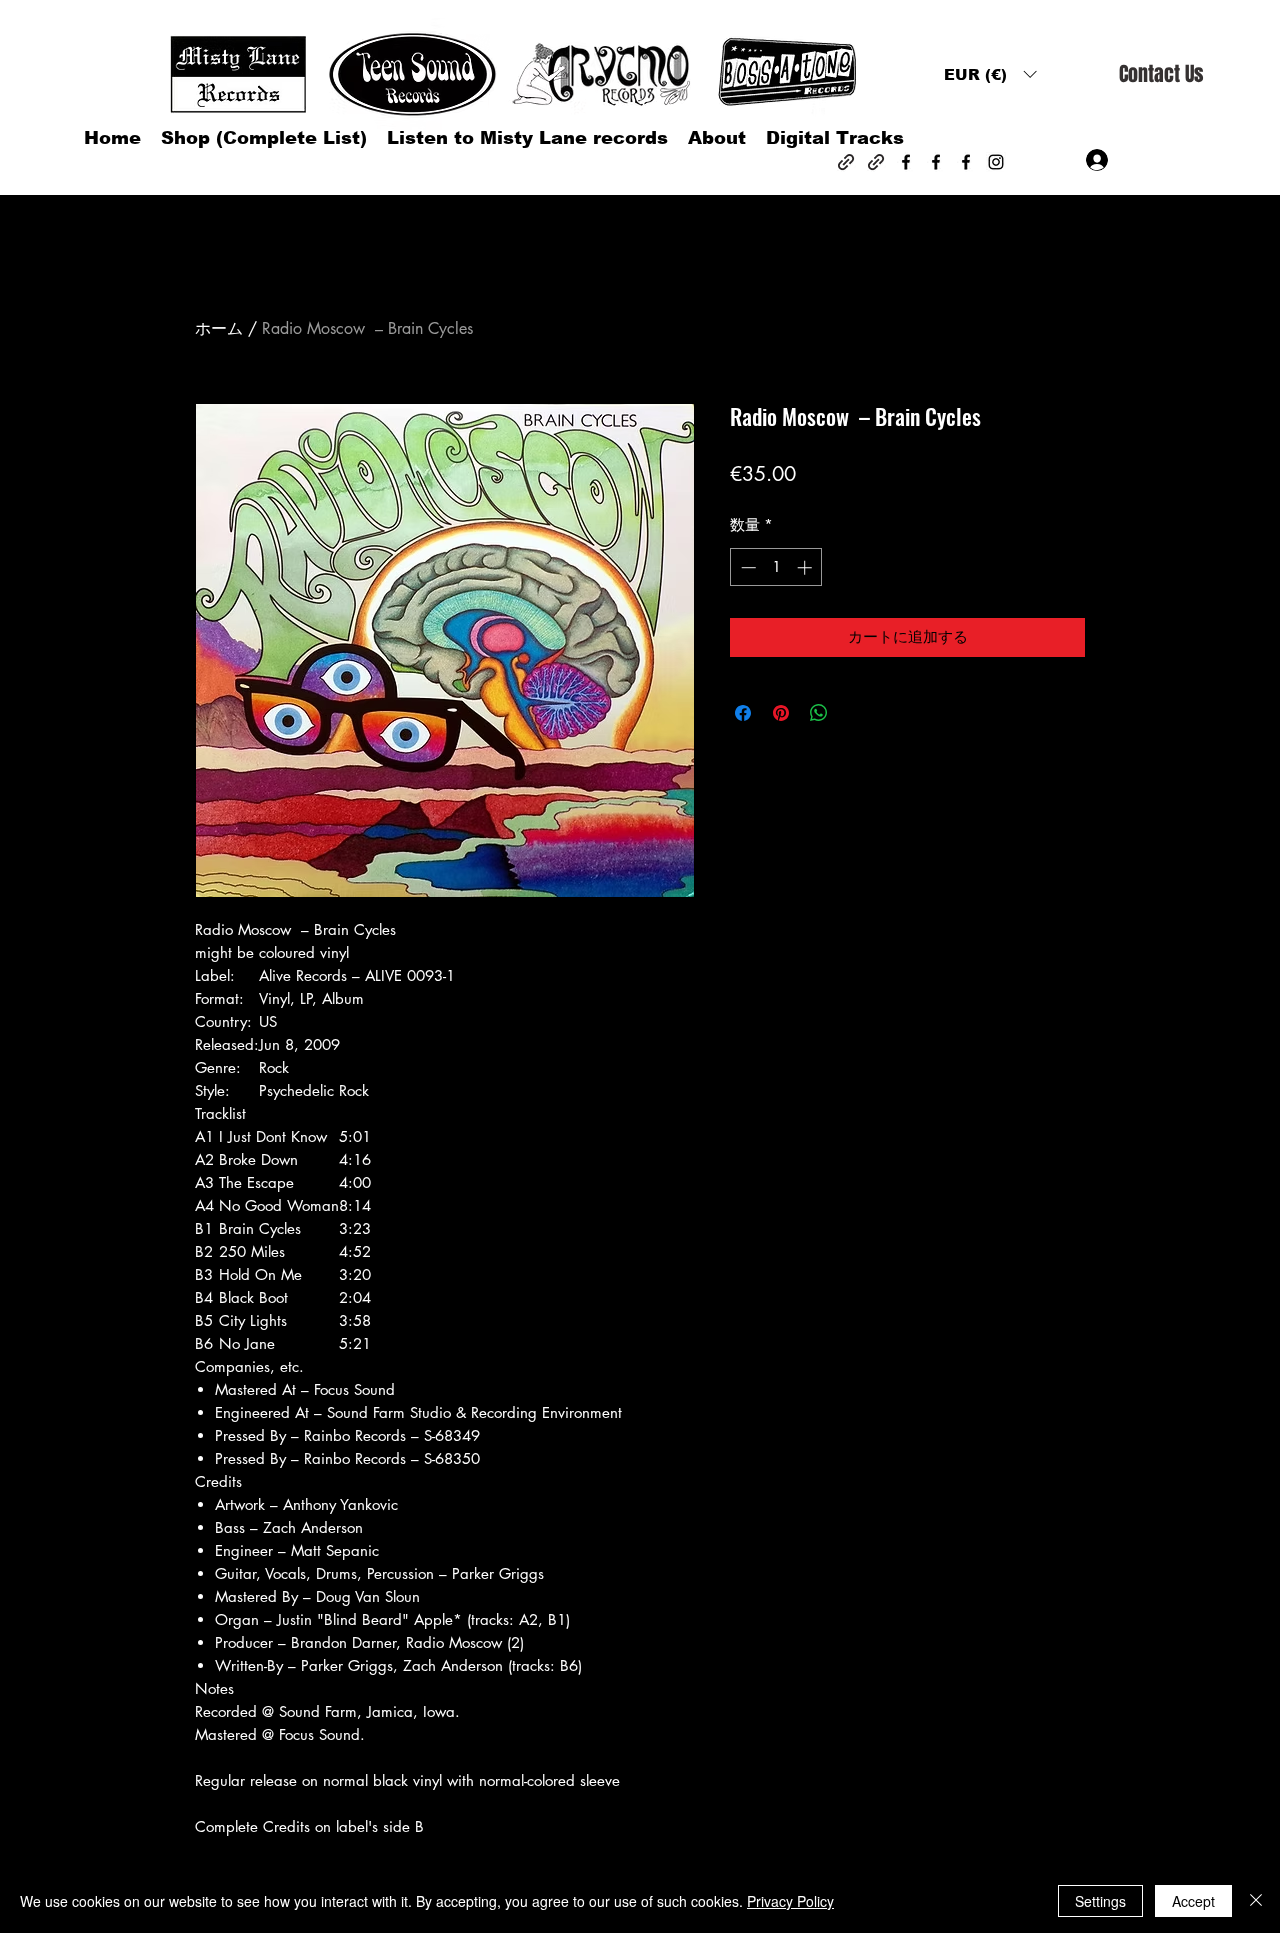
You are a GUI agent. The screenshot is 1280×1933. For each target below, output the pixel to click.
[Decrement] (746, 567)
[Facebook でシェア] (743, 713)
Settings (1100, 1901)
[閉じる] (1256, 1901)
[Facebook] (906, 162)
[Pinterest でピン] (781, 713)
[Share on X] (857, 713)
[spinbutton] (776, 567)
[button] (990, 74)
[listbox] (990, 74)
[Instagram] (996, 162)
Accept (1193, 1901)
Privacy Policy (790, 1901)
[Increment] (806, 567)
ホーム (219, 328)
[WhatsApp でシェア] (819, 713)
